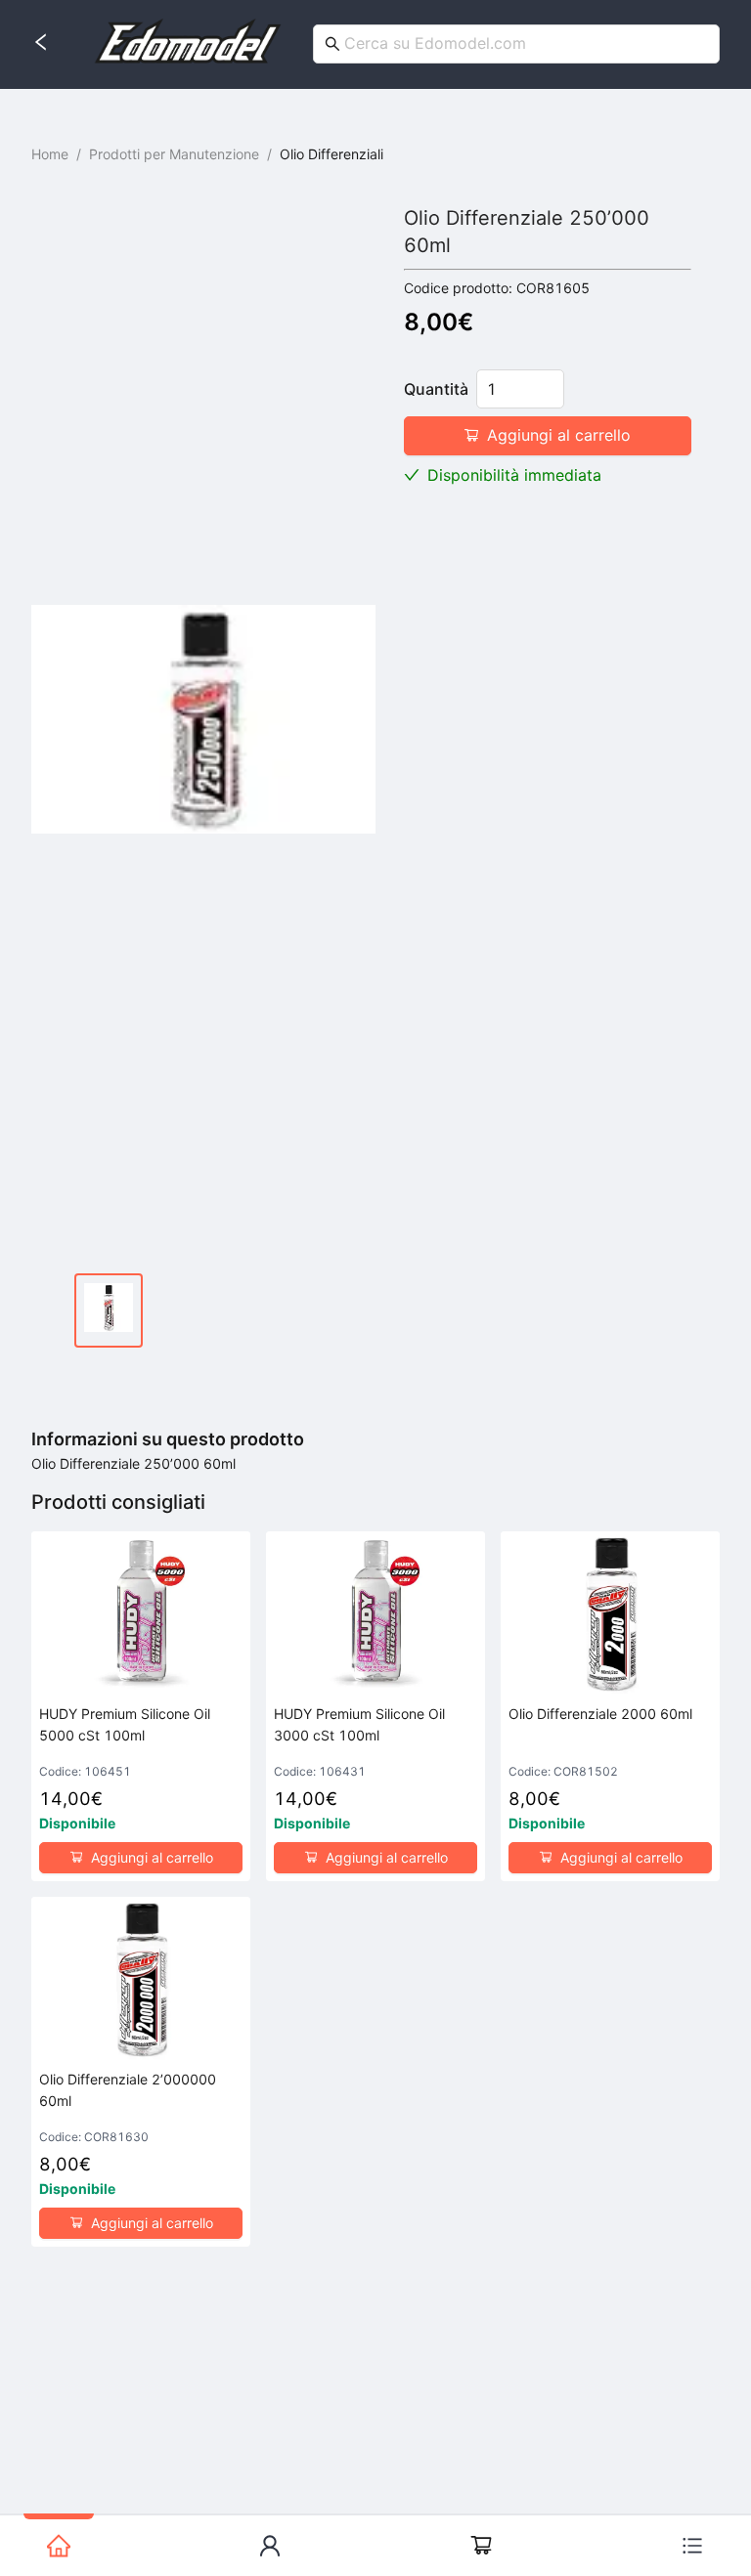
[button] (552, 380)
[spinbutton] (520, 389)
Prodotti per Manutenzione (174, 154)
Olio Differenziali (331, 154)
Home (50, 154)
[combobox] (518, 43)
